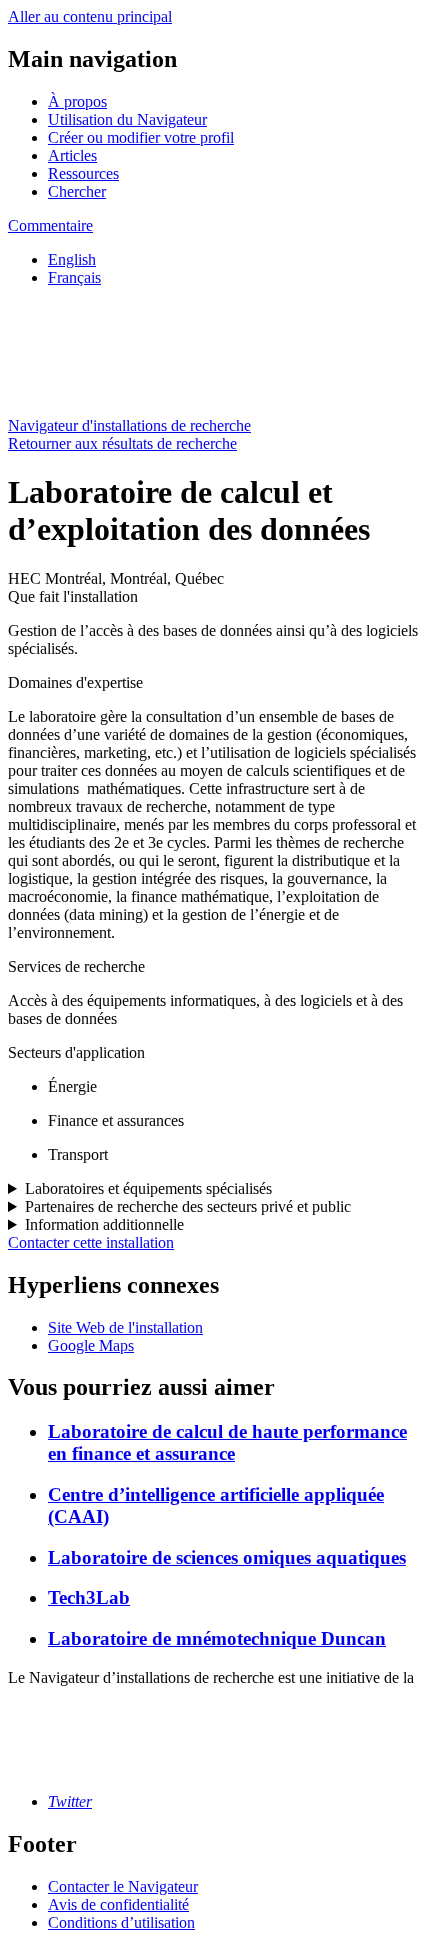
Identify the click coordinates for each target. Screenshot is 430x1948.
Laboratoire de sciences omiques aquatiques (227, 1557)
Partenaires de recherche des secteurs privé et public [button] (188, 1206)
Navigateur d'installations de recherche (129, 425)
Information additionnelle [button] (104, 1224)
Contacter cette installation (91, 1242)
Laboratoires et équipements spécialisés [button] (148, 1188)
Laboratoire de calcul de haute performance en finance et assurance (227, 1442)
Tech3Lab (89, 1597)
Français (74, 277)
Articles (72, 155)
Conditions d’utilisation (121, 1922)
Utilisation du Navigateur (127, 119)
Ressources (83, 173)
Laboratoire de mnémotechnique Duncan (217, 1638)
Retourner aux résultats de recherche (122, 443)
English (72, 259)
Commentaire (50, 225)
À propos (77, 101)
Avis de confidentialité (118, 1904)
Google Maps (91, 1345)
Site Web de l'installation (125, 1327)
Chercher (77, 191)
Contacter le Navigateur (123, 1886)
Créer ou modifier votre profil (141, 137)
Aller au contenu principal (90, 16)
